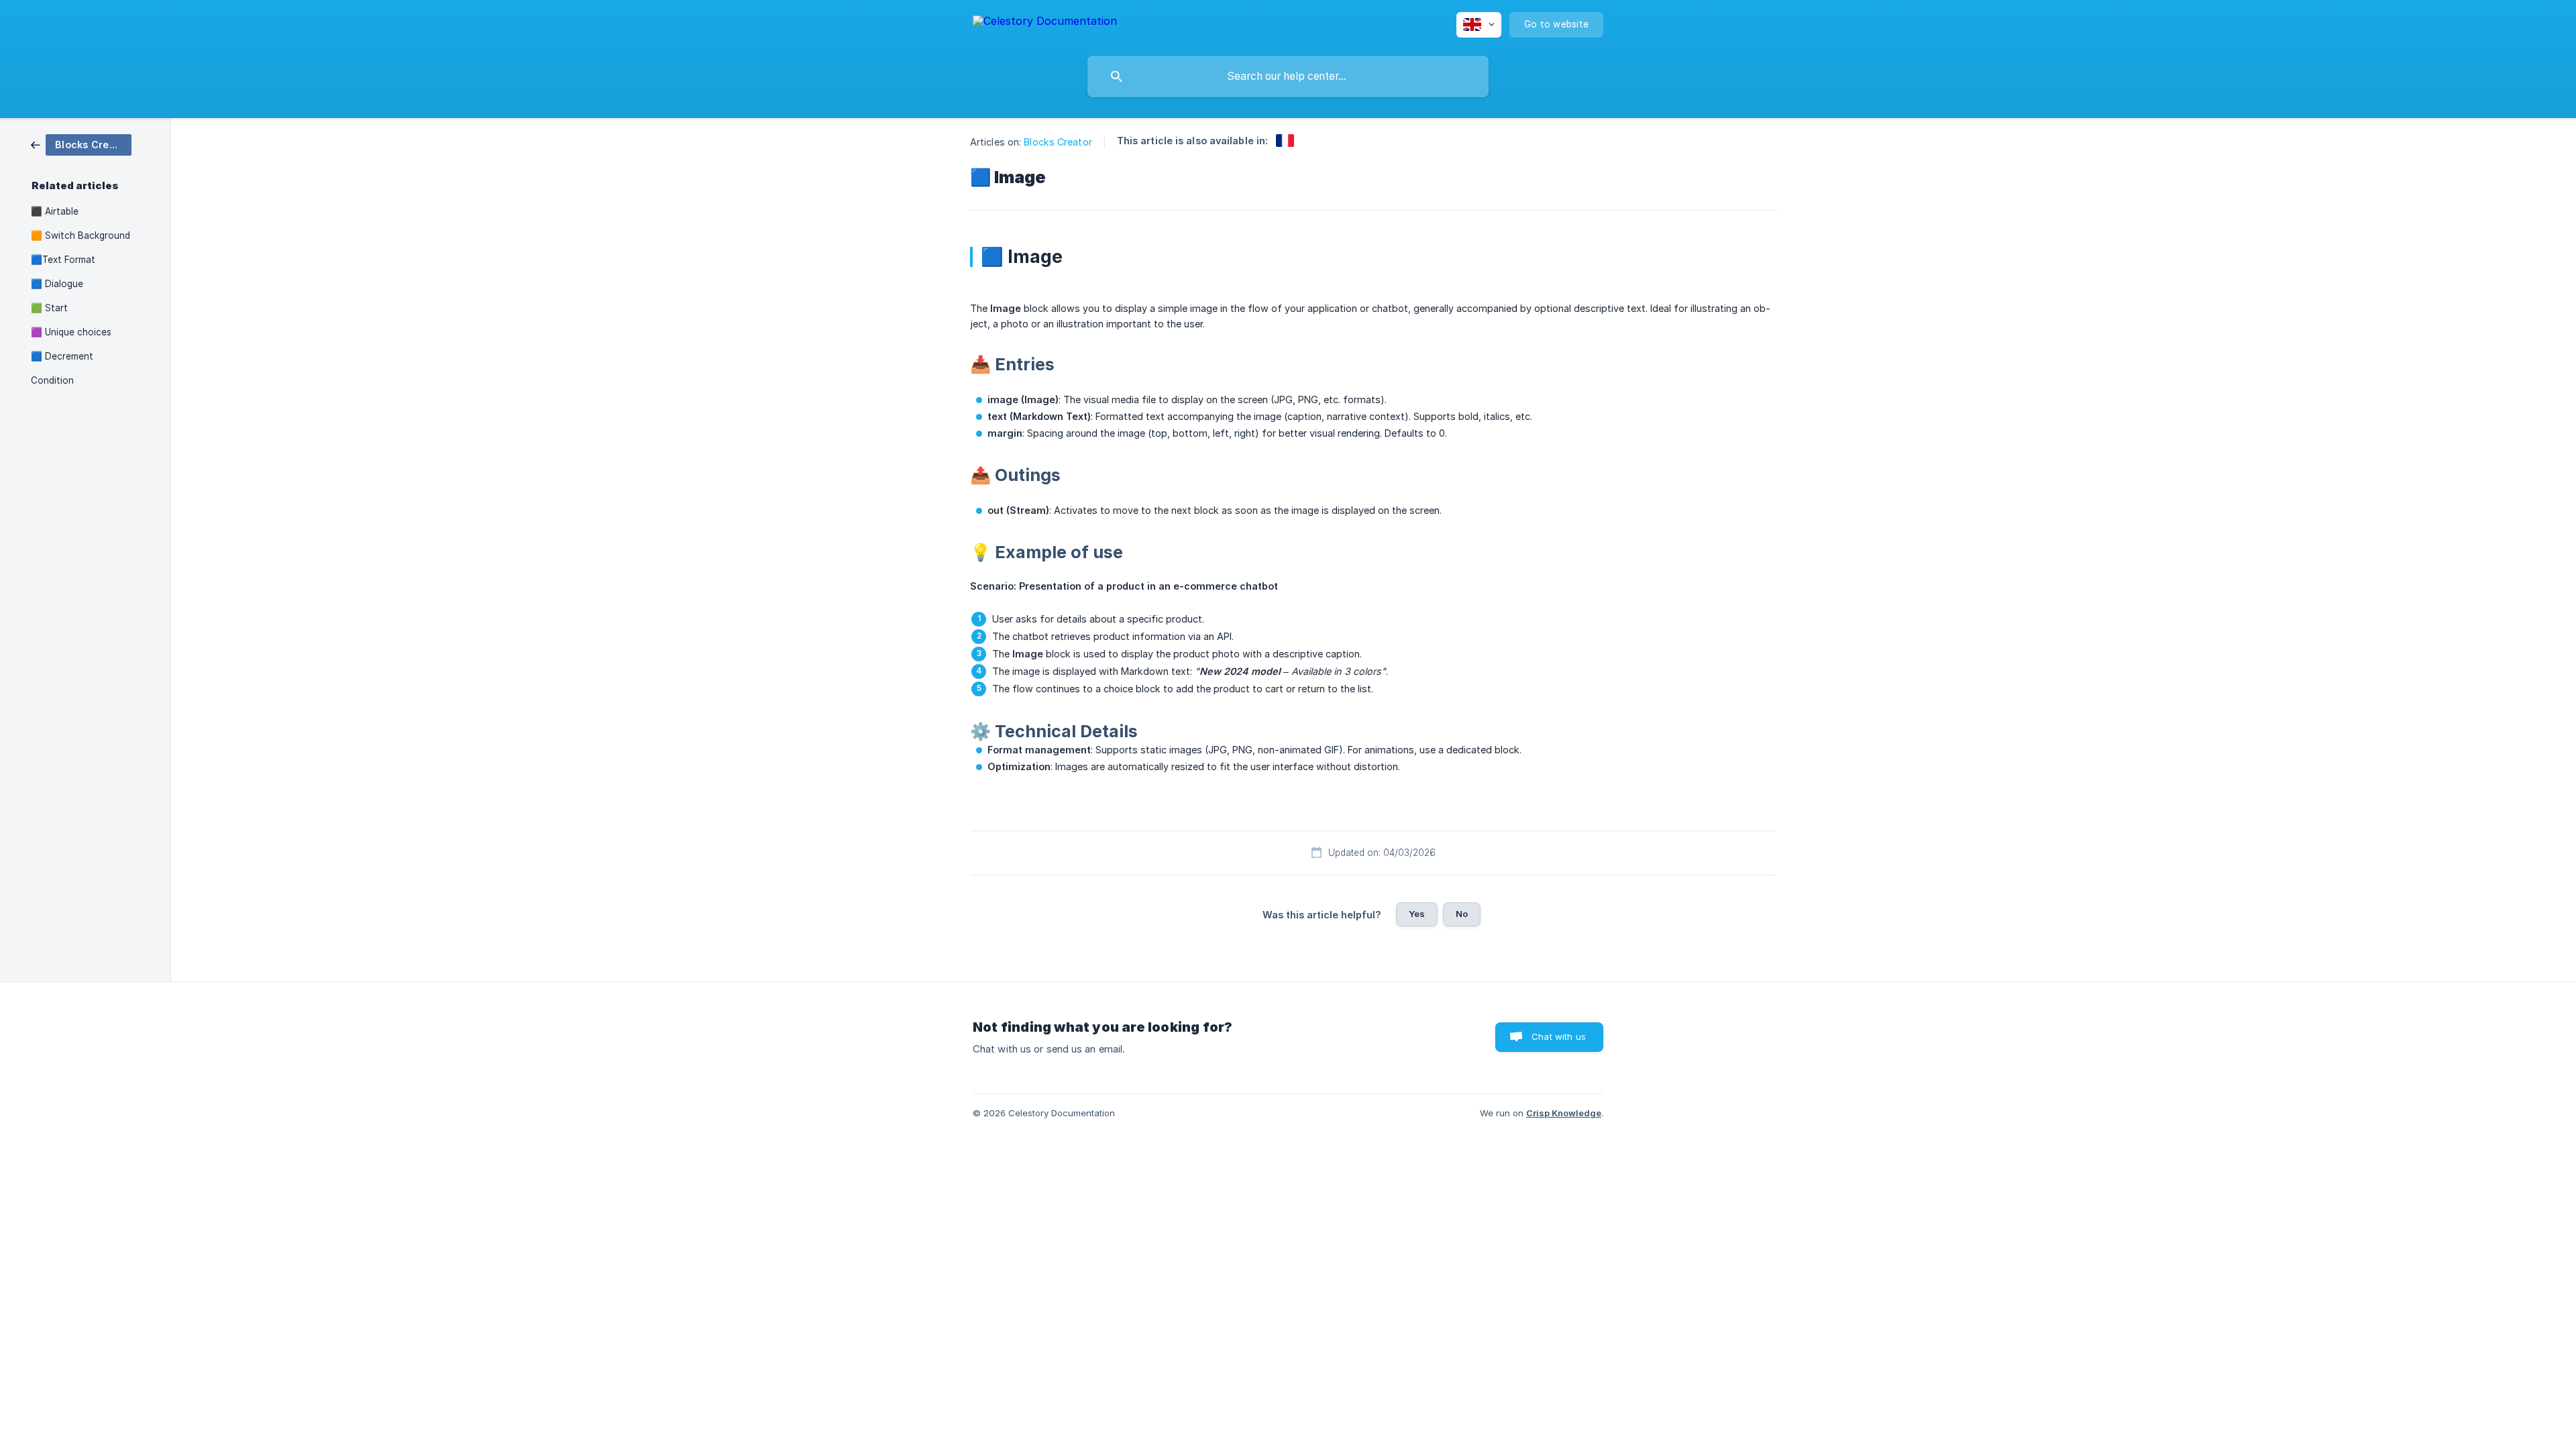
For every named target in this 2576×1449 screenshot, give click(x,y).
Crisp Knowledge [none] (1564, 1113)
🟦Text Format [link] (63, 260)
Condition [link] (52, 380)
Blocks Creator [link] (1058, 142)
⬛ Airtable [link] (55, 211)
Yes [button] (1417, 914)
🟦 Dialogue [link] (57, 284)
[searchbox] (1288, 76)
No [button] (1462, 914)
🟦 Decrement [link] (62, 356)
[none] (1045, 23)
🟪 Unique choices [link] (71, 332)
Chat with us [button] (1559, 1036)
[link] (81, 144)
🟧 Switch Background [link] (80, 235)
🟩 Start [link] (49, 308)
